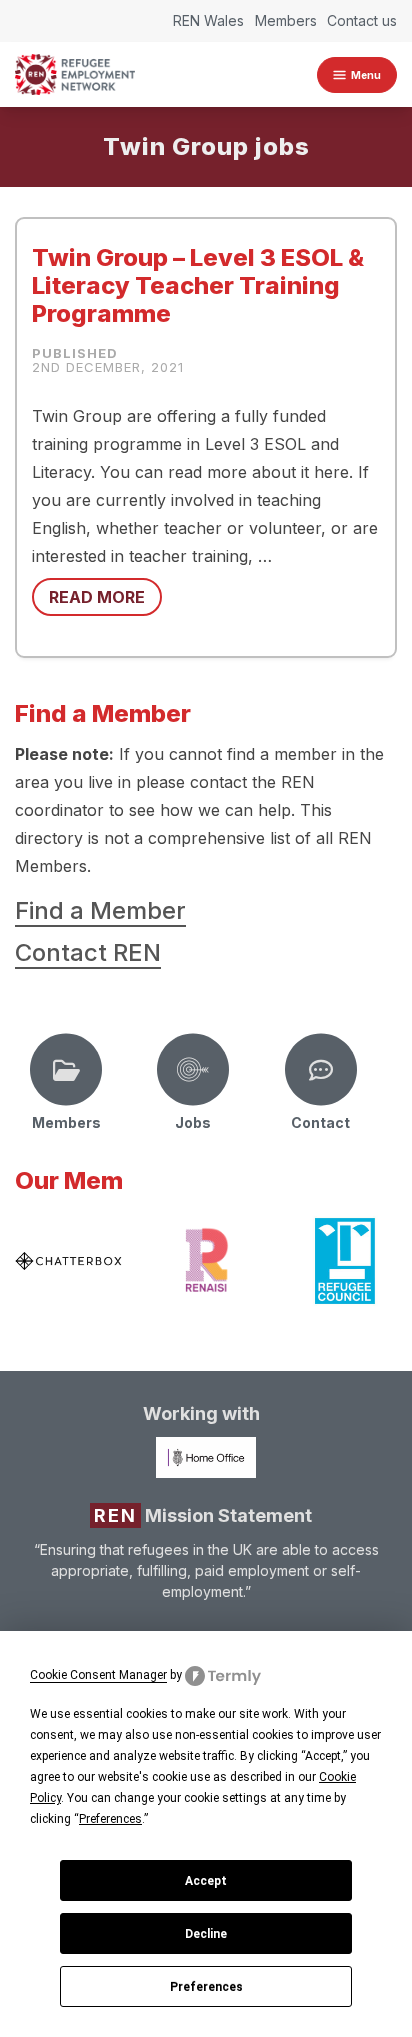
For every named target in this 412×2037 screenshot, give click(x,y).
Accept (206, 1881)
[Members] (66, 1070)
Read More (97, 597)
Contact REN (88, 952)
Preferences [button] (110, 1819)
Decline (206, 1934)
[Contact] (321, 1070)
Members (286, 20)
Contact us (362, 20)
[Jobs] (193, 1070)
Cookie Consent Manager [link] (98, 1675)
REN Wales (208, 20)
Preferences (206, 1987)
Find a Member (100, 910)
